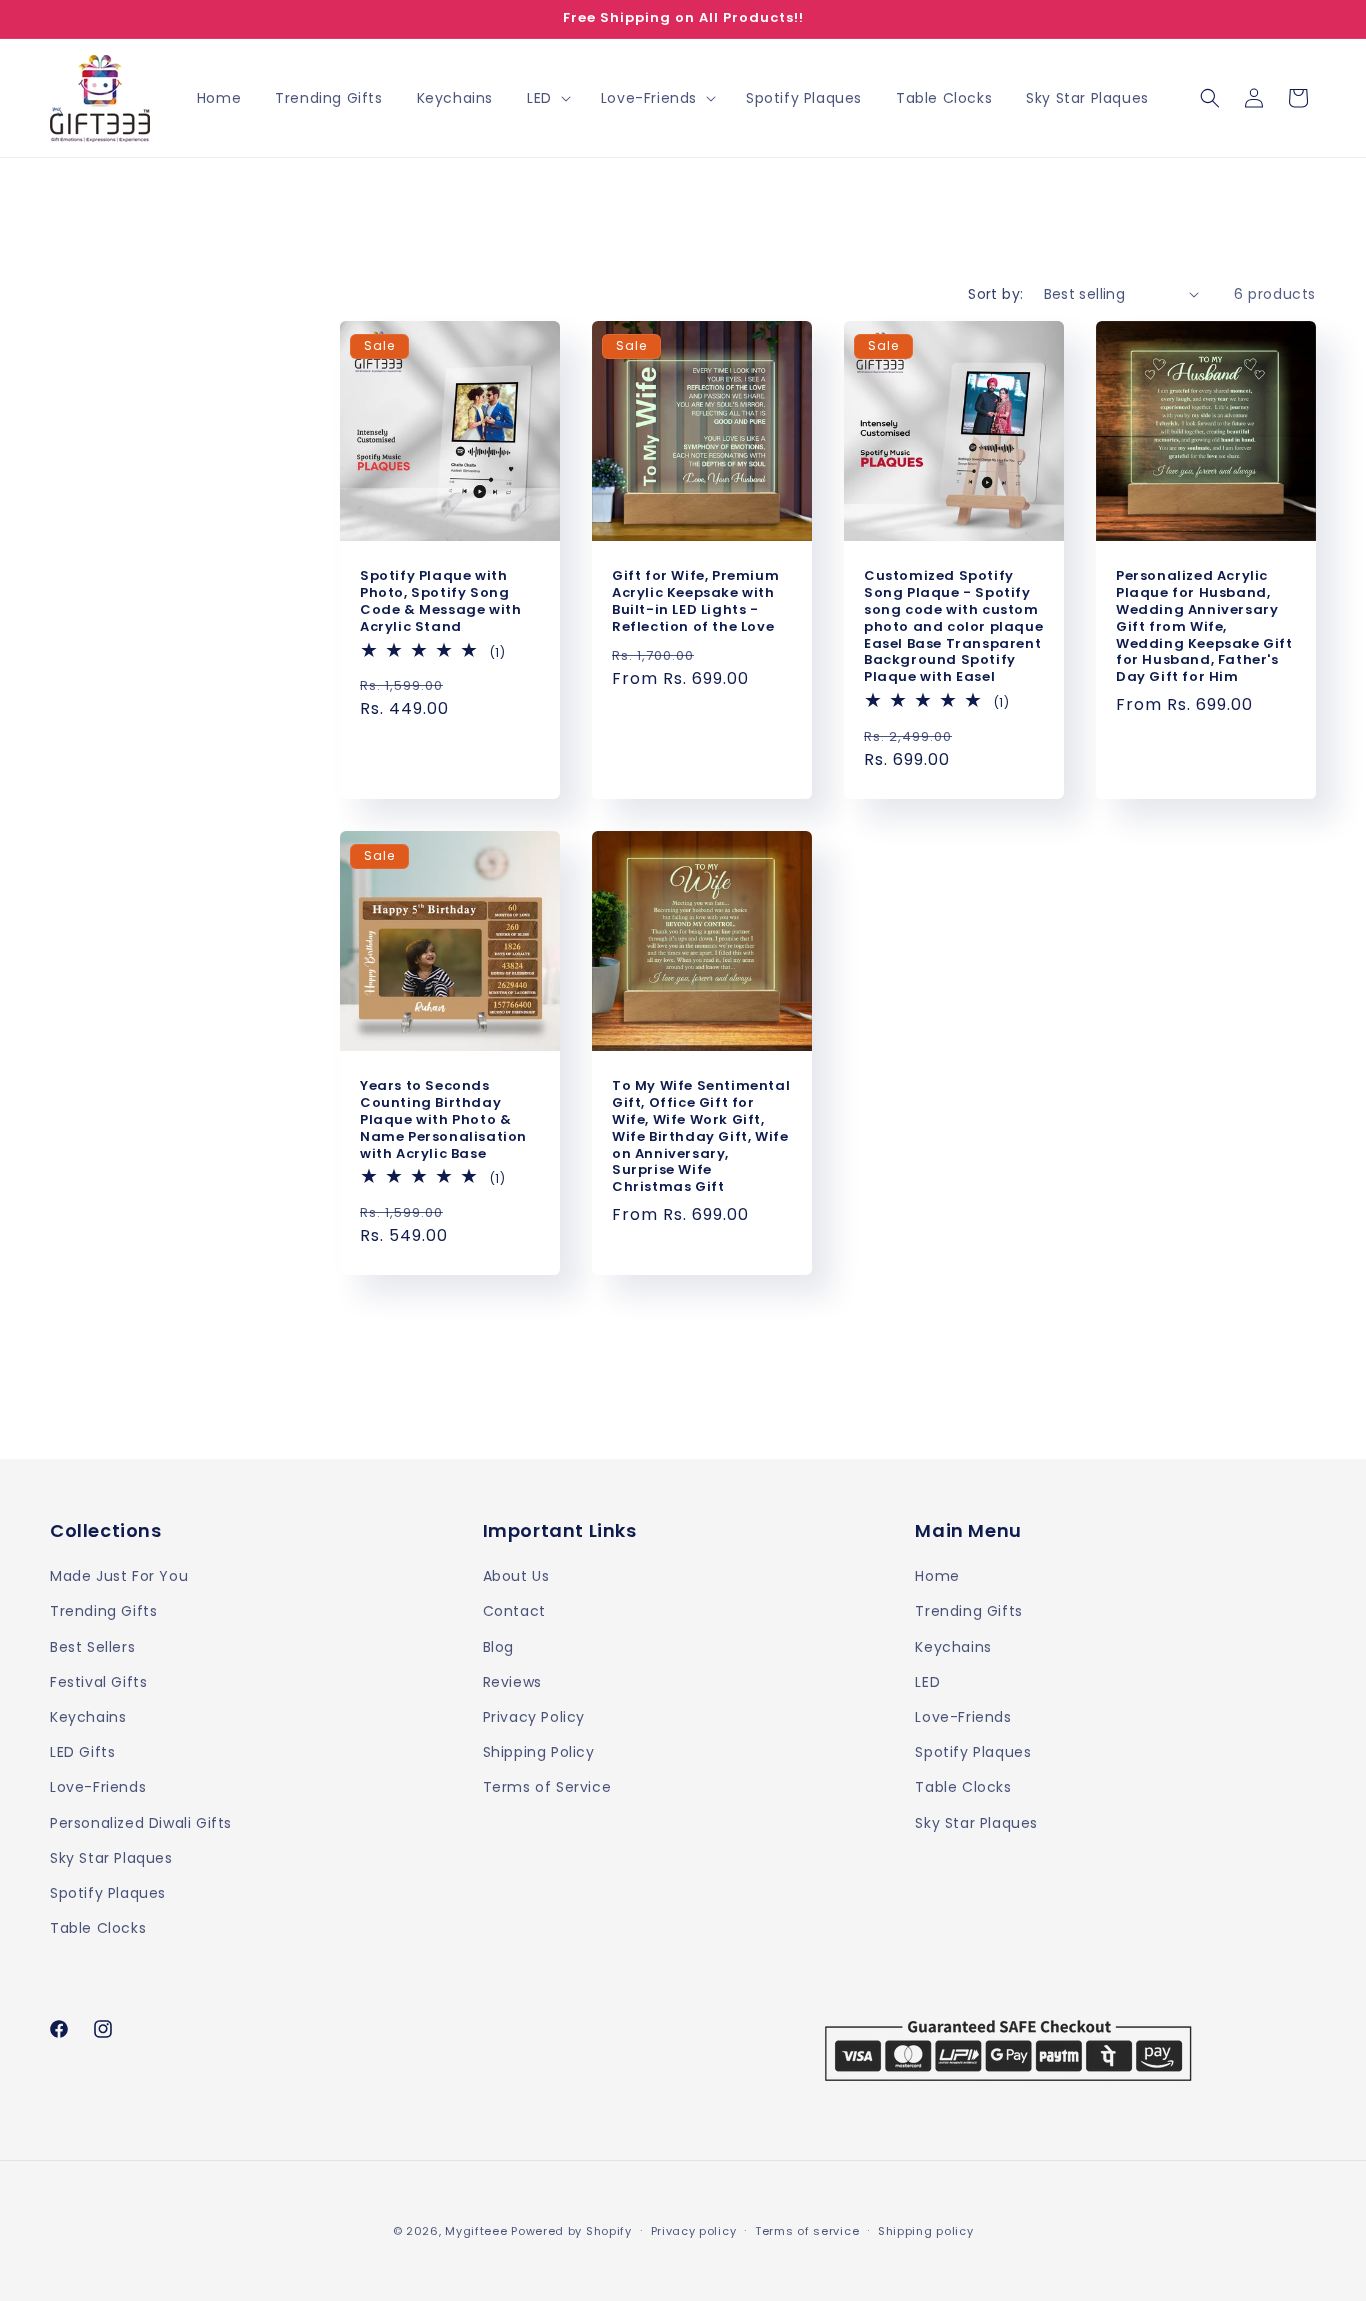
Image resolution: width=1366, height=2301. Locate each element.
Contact (514, 1612)
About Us (516, 1577)
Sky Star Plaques (111, 1858)
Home (937, 1577)
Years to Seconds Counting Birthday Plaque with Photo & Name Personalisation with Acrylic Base (443, 1120)
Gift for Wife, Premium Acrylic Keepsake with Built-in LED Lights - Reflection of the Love (695, 602)
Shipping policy (926, 2230)
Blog (498, 1647)
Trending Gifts (103, 1612)
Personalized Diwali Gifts (141, 1823)
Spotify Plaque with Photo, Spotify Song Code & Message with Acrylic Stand (440, 602)
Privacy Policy (534, 1717)
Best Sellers (92, 1647)
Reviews (512, 1682)
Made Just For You (119, 1577)
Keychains (88, 1717)
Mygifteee (476, 2231)
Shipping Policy (539, 1752)
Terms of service (807, 2230)
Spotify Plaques (108, 1893)
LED (927, 1682)
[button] (547, 98)
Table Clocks (98, 1928)
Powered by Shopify (571, 2231)
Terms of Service (547, 1788)
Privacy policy (694, 2230)
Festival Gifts (98, 1682)
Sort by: (995, 294)
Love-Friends (98, 1788)
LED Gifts (82, 1752)
